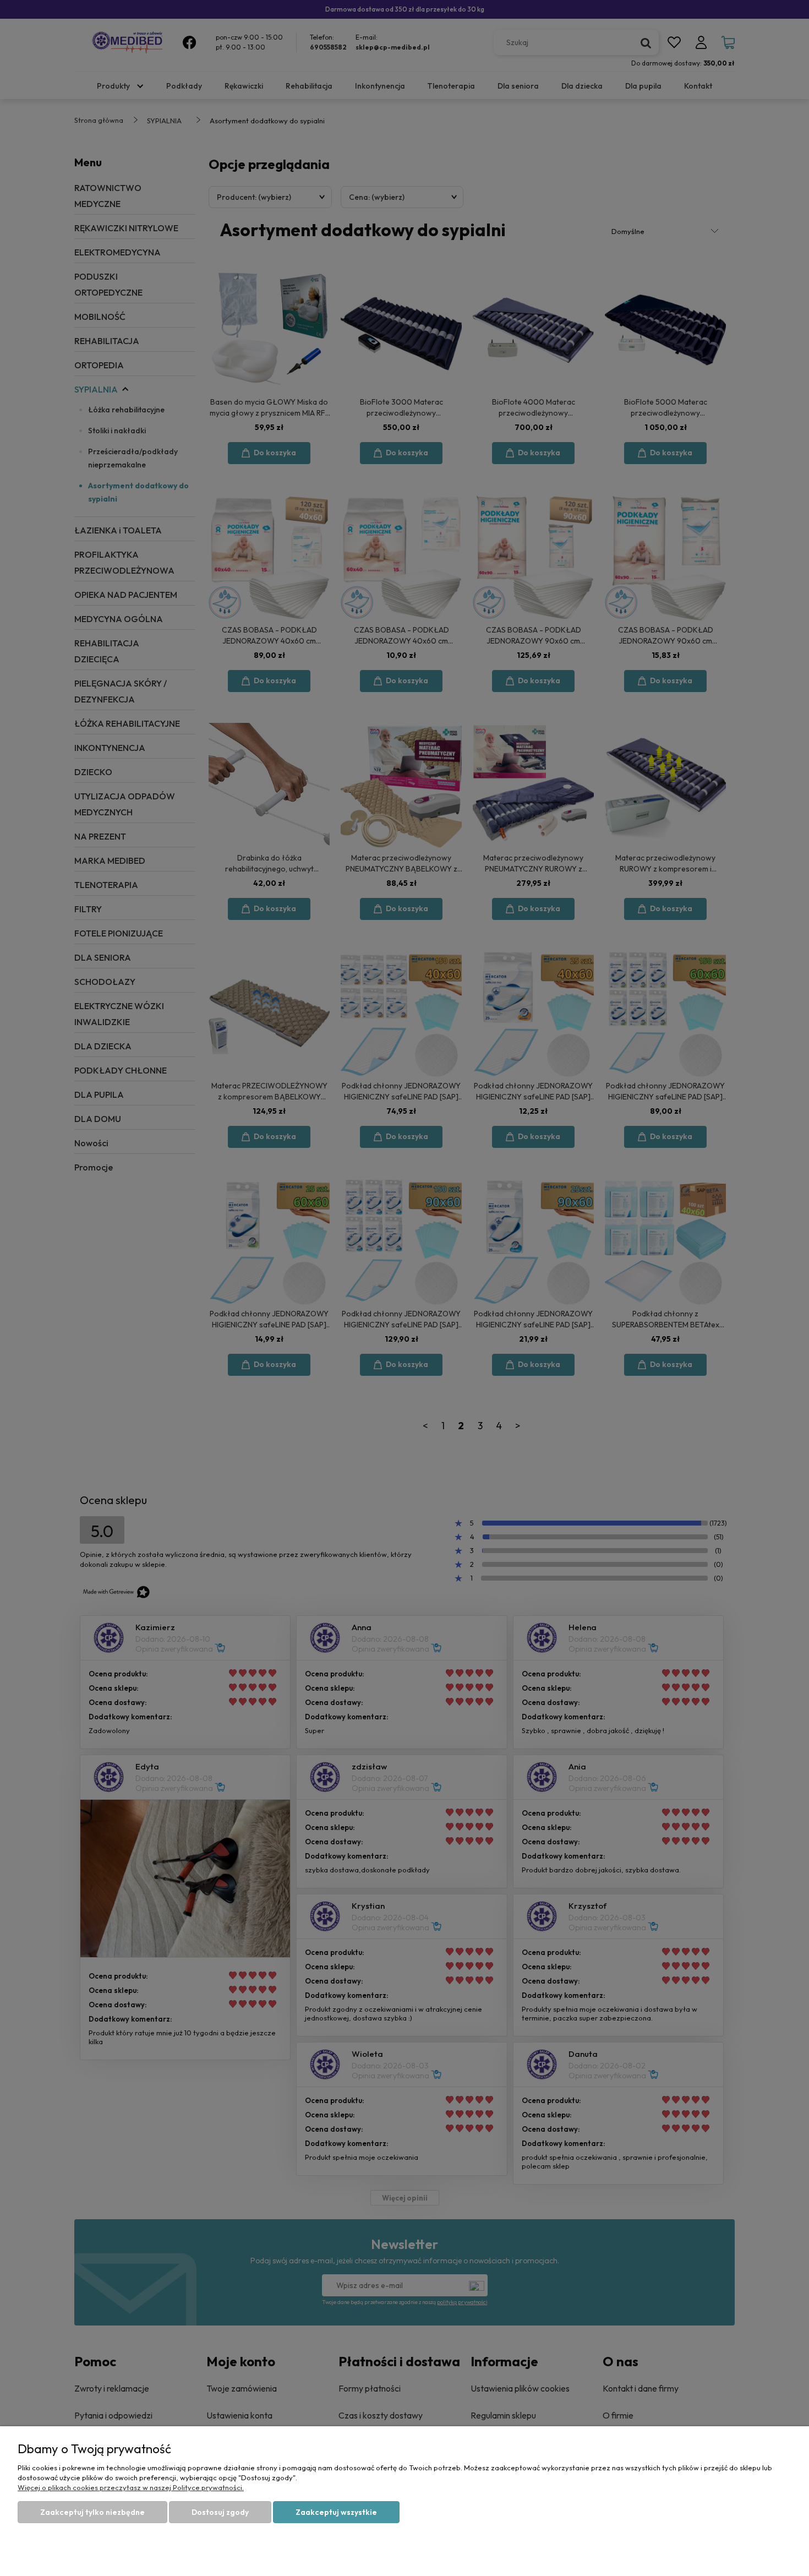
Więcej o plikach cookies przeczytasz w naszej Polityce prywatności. (131, 2487)
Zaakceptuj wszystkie (336, 2512)
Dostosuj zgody (220, 2512)
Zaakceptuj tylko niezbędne (92, 2512)
